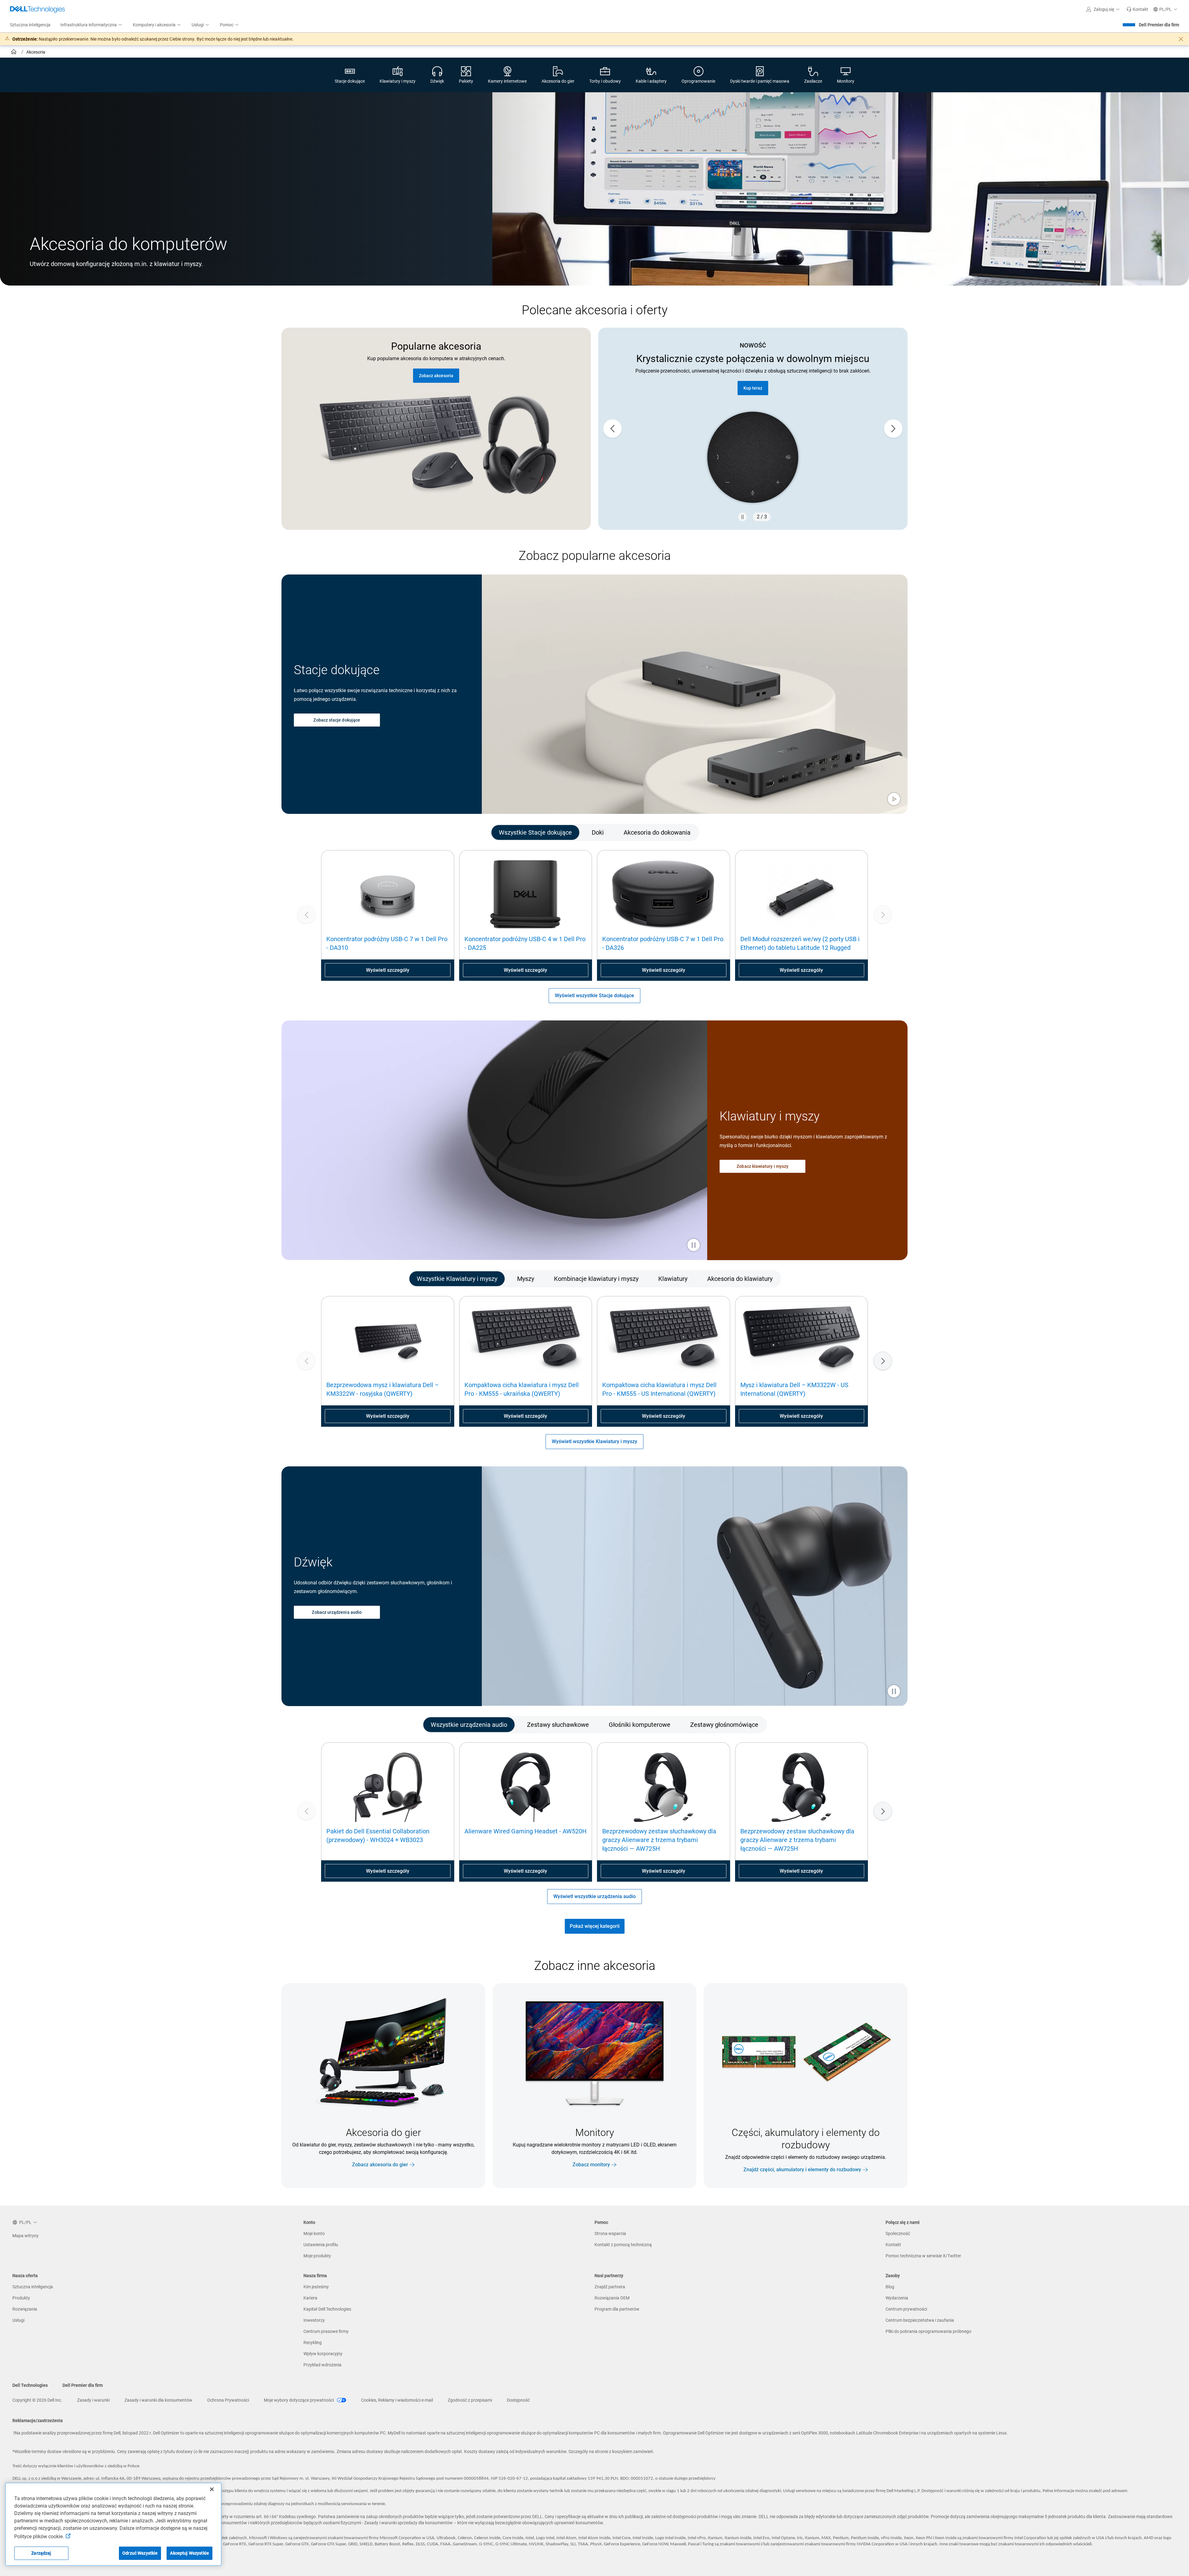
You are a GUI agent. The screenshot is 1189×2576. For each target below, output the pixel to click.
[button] (1104, 9)
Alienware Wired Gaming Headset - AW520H (525, 1831)
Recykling (313, 2342)
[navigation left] (328, 832)
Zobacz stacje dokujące (337, 720)
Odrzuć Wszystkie (140, 2553)
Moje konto (314, 2233)
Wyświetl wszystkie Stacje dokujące (594, 995)
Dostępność (518, 2400)
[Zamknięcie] (212, 2489)
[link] (1137, 9)
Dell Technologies (30, 2385)
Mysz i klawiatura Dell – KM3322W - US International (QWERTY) (794, 1389)
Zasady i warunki (93, 2400)
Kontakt (893, 2245)
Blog (890, 2287)
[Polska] (14, 53)
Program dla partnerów (617, 2309)
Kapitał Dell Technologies (327, 2309)
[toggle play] (894, 800)
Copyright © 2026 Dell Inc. (37, 2400)
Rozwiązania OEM (612, 2298)
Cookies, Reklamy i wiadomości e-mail (397, 2400)
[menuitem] (92, 25)
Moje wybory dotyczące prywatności (299, 2400)
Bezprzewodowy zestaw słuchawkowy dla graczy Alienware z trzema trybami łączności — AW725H (659, 1840)
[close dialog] (1181, 39)
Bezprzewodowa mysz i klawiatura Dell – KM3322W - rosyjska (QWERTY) (383, 1389)
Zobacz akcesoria (436, 376)
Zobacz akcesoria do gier (380, 2165)
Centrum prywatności (906, 2309)
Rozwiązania (25, 2309)
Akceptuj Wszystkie (189, 2553)
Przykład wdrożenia (322, 2365)
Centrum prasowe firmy (326, 2331)
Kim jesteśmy (316, 2287)
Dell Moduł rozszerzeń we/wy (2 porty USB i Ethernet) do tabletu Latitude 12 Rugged (800, 943)
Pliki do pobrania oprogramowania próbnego (928, 2331)
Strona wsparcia (610, 2233)
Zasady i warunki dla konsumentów (158, 2400)
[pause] (743, 517)
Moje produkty (317, 2256)
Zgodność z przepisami (470, 2400)
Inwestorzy (314, 2320)
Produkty (21, 2298)
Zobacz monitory (591, 2165)
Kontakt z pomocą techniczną (623, 2245)
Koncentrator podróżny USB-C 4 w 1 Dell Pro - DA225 (525, 943)
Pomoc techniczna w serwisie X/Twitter (923, 2256)
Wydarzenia (897, 2298)
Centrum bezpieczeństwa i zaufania (920, 2320)
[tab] (535, 832)
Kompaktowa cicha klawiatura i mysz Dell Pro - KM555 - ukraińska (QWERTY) (522, 1389)
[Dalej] (883, 1361)
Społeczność (898, 2233)
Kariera (310, 2298)
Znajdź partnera (753, 388)
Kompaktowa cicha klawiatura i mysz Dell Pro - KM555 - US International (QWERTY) (659, 1389)
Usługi (18, 2320)
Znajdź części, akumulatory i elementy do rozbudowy (802, 2170)
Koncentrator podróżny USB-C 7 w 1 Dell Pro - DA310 (387, 943)
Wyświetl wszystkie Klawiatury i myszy (594, 1441)
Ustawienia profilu (321, 2245)
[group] (753, 429)
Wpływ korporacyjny (323, 2354)
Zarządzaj (41, 2553)
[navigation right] (861, 832)
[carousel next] (893, 429)
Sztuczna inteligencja (33, 2287)
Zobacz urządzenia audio (337, 1612)
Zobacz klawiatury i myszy (762, 1166)
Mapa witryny (26, 2236)
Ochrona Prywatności (228, 2400)
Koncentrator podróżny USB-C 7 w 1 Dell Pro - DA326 (663, 943)
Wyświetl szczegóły (388, 970)
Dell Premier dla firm (1159, 25)
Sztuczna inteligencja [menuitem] (30, 25)
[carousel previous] (612, 429)
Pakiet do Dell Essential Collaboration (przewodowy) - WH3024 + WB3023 (378, 1836)
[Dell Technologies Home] (37, 9)
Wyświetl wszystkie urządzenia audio (594, 1896)
